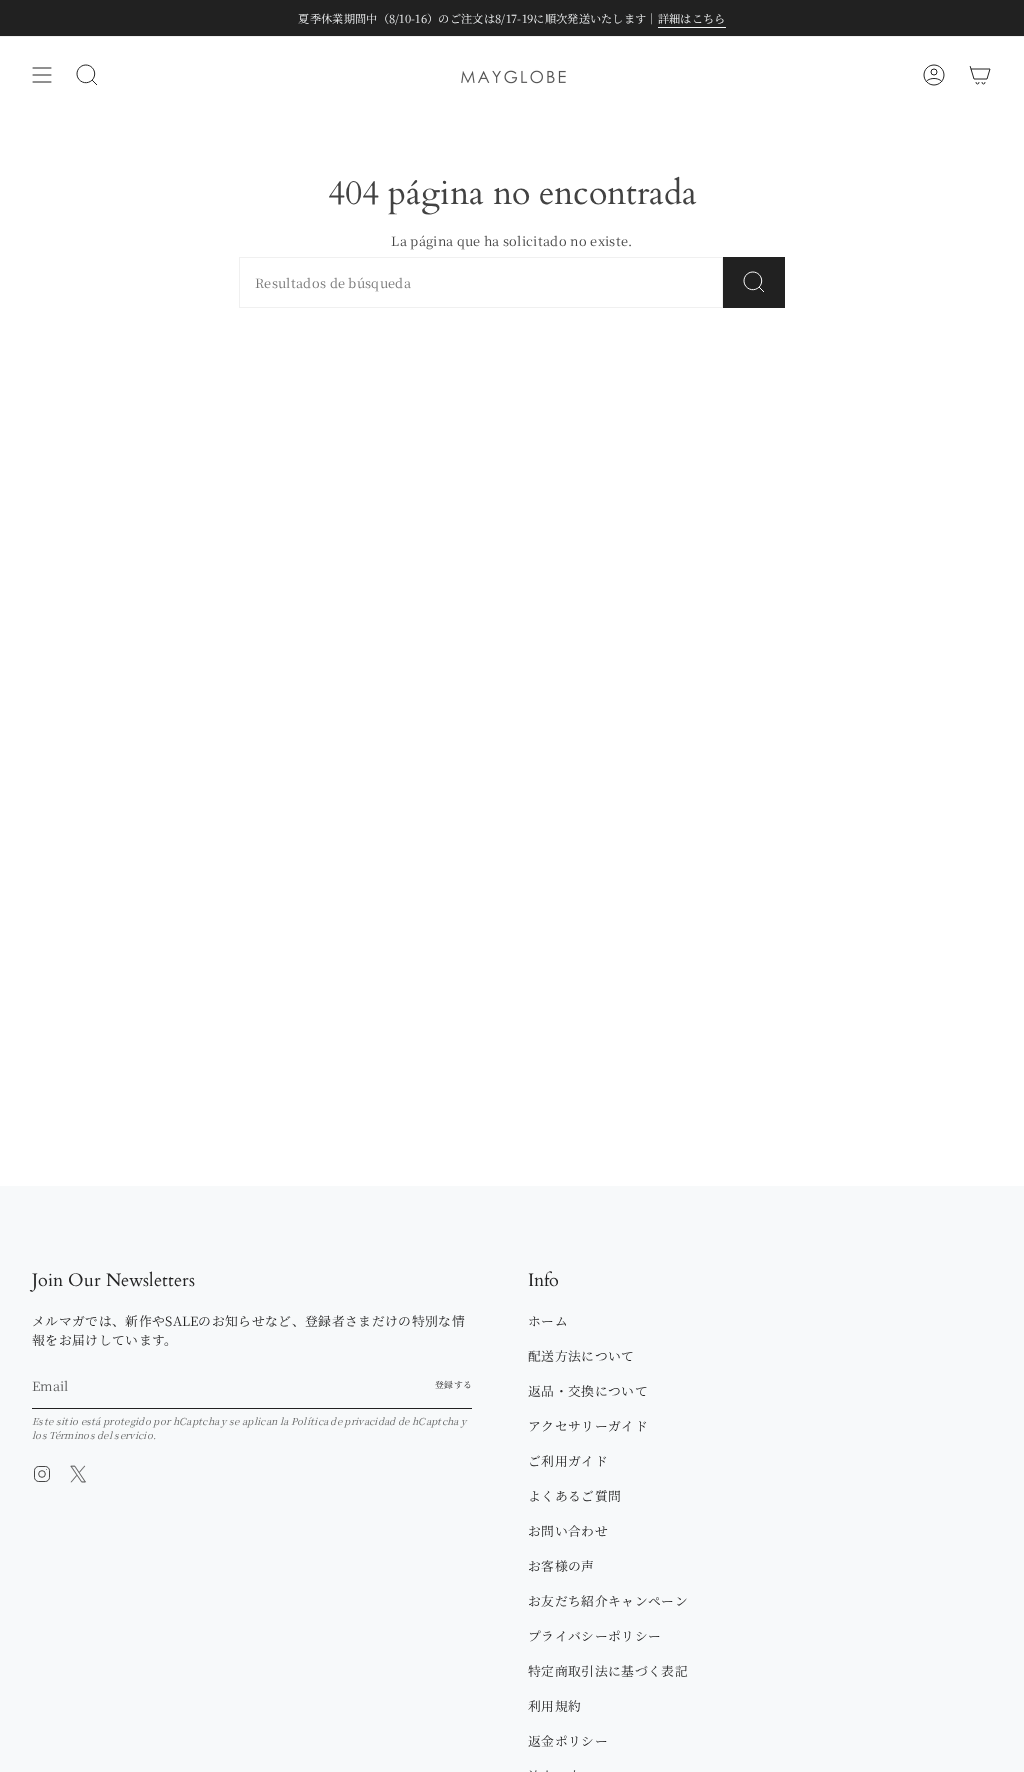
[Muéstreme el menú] (42, 75)
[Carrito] (980, 75)
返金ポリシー (568, 1740)
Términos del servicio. (102, 1435)
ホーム (548, 1320)
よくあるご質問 (574, 1495)
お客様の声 (561, 1565)
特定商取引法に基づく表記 (608, 1670)
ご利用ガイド (568, 1460)
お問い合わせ (568, 1530)
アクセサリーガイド (588, 1425)
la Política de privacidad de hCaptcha (370, 1421)
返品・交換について (588, 1390)
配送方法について (581, 1355)
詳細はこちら (692, 18)
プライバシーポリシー (594, 1635)
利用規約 (554, 1705)
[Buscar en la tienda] (754, 282)
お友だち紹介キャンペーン (608, 1600)
